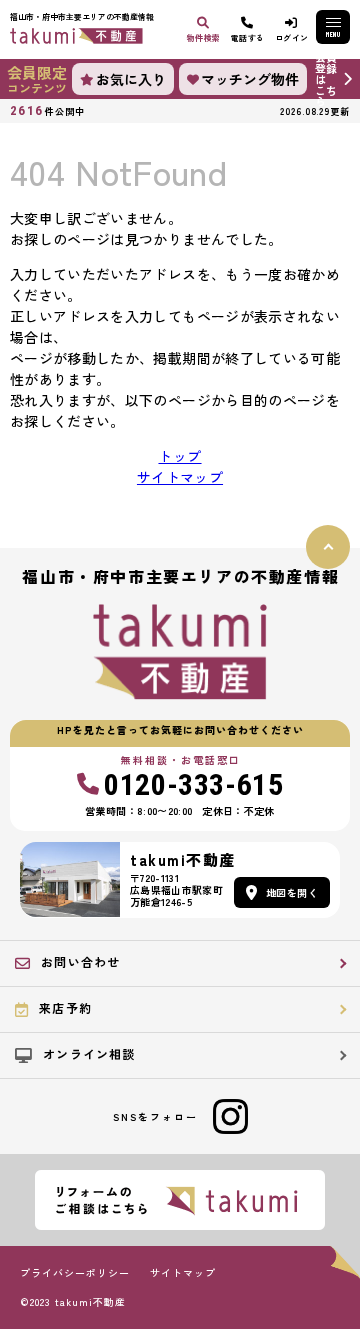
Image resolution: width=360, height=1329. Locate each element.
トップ (179, 456)
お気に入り (131, 79)
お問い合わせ (80, 961)
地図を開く (292, 892)
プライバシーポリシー (75, 1273)
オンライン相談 (89, 1053)
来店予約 (65, 1007)
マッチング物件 (250, 79)
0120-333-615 (193, 785)
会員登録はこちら (326, 79)
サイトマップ (180, 477)
